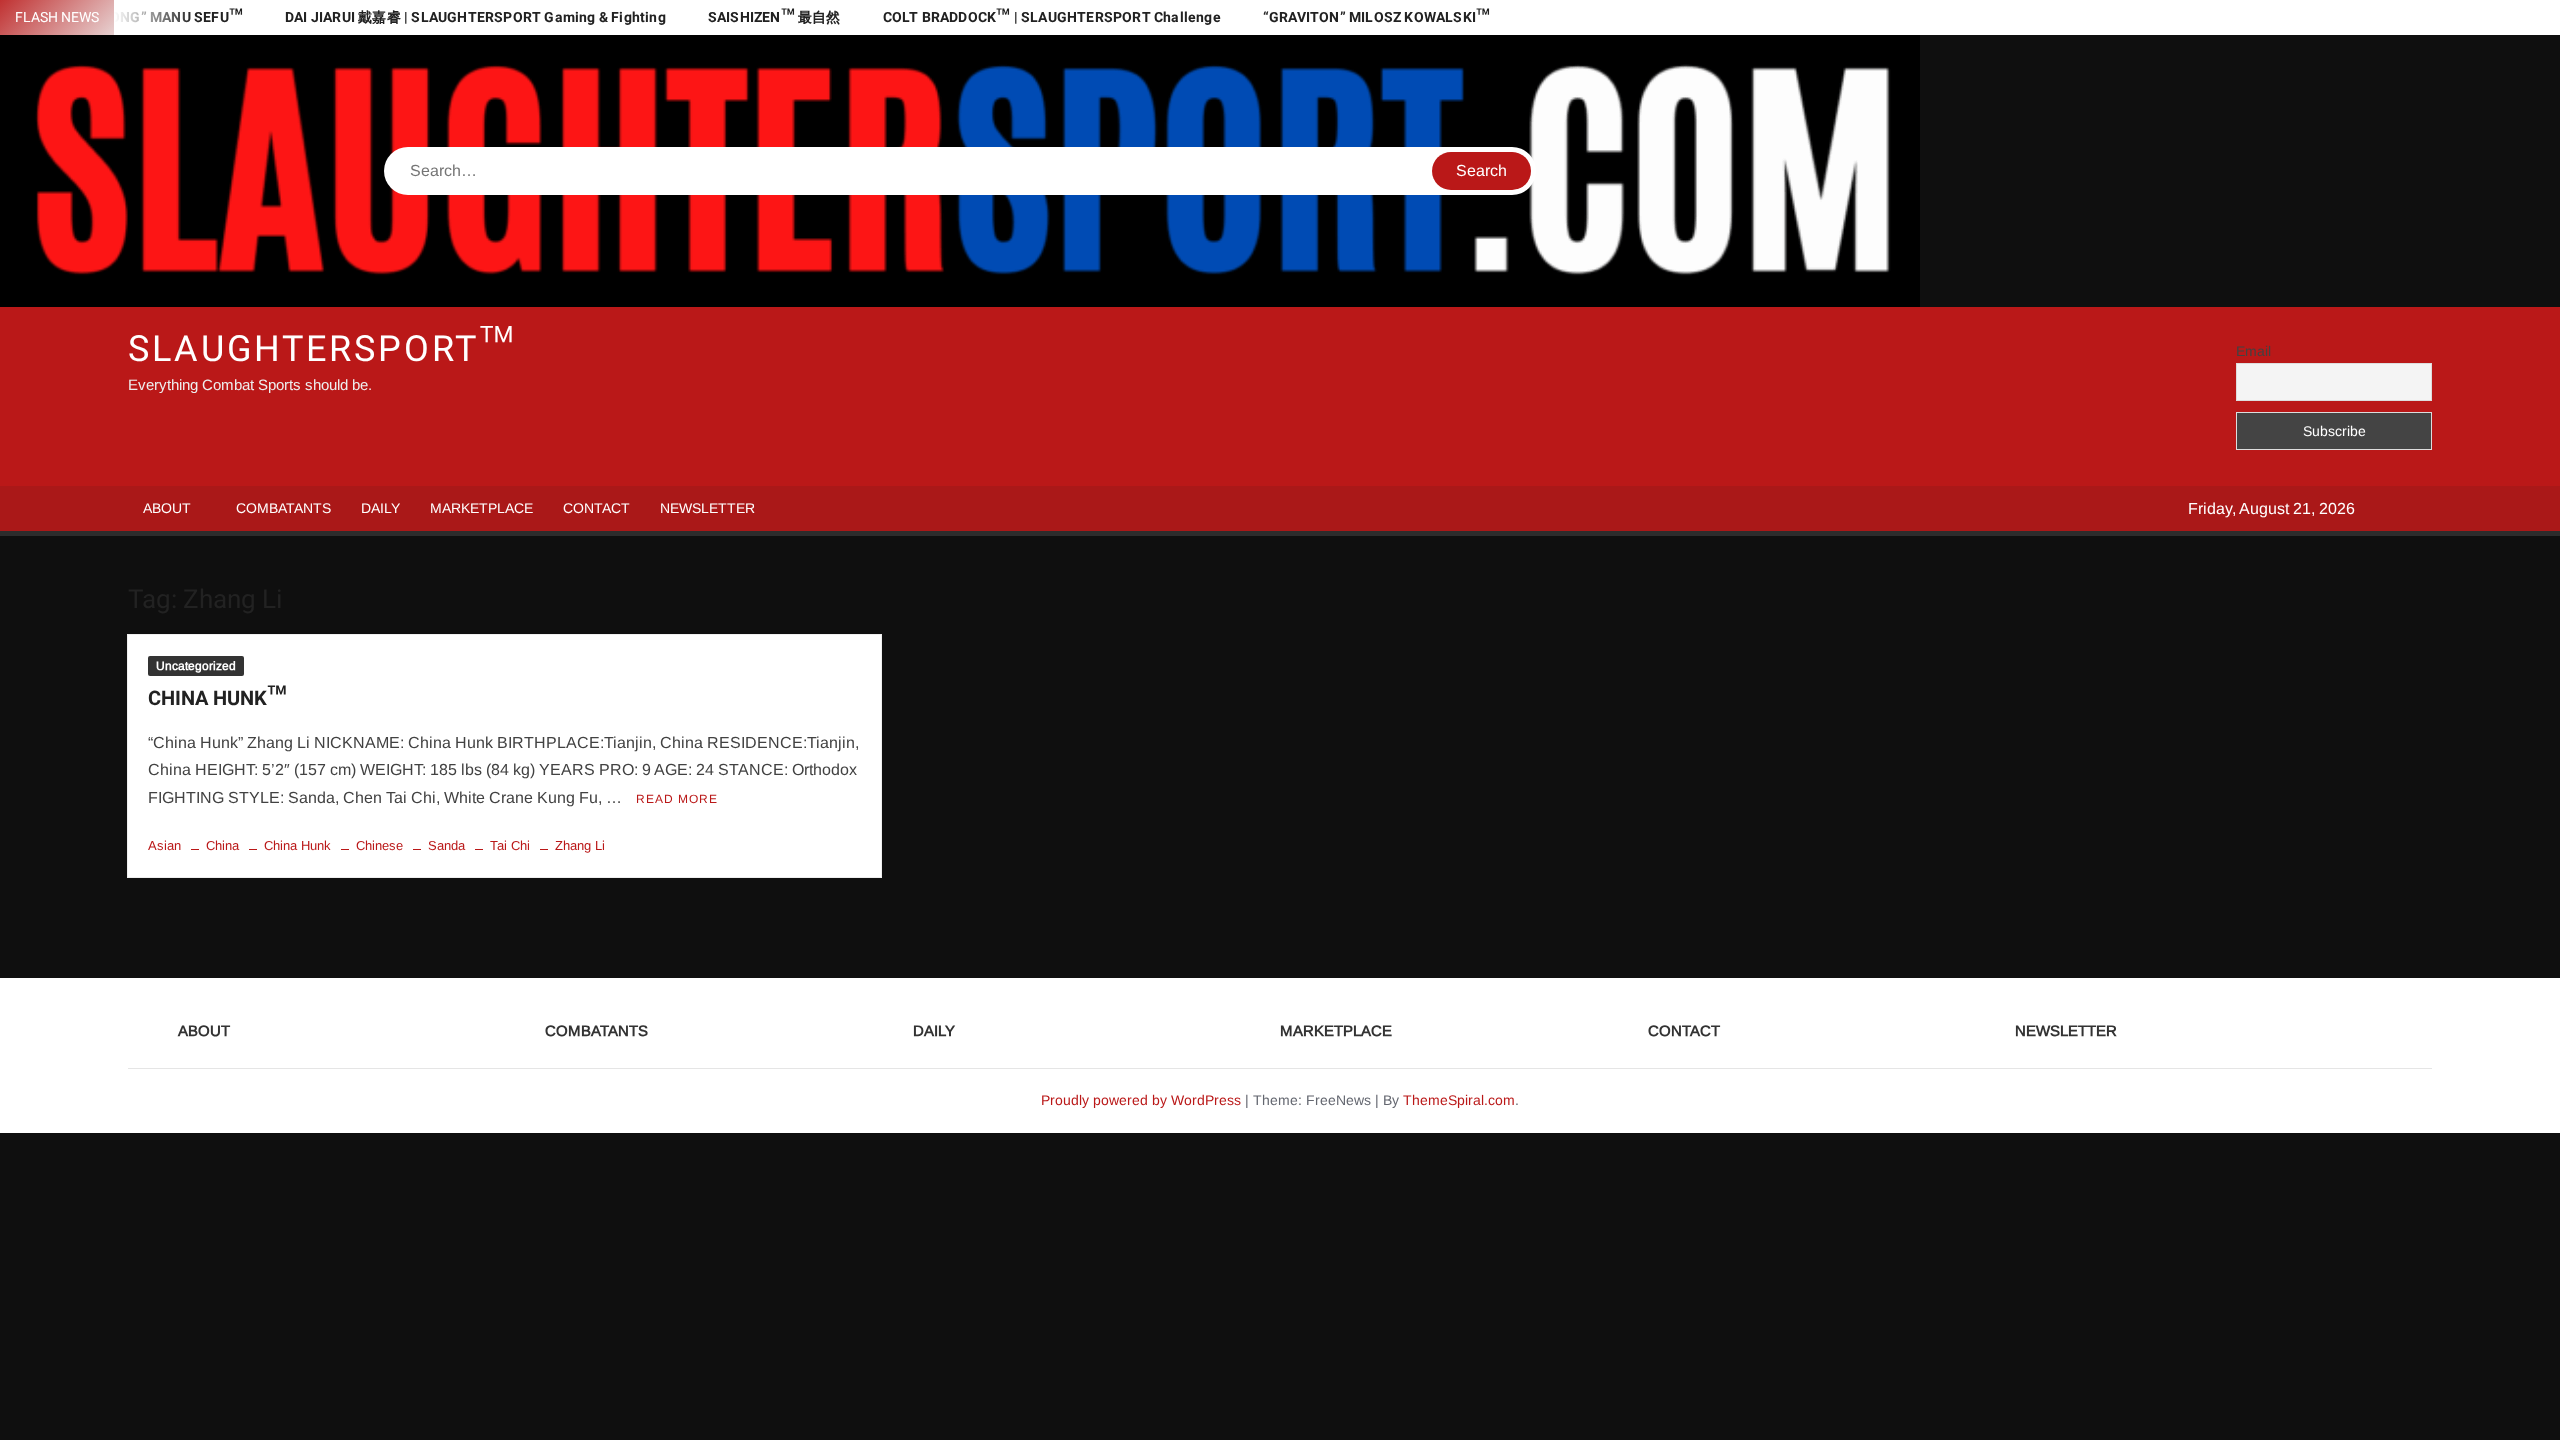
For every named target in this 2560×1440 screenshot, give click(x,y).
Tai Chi (510, 845)
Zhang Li (580, 845)
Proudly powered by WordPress (1141, 1100)
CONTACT (596, 508)
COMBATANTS (283, 508)
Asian (164, 845)
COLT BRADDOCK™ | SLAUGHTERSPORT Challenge (1052, 17)
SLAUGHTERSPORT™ (322, 349)
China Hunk (297, 845)
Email (2253, 351)
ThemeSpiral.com (1459, 1100)
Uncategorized (196, 666)
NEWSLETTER (707, 508)
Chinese (379, 845)
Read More (677, 799)
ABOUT (167, 508)
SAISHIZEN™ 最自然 (774, 17)
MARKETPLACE (481, 508)
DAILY (380, 508)
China (222, 845)
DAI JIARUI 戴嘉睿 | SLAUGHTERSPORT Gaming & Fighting (475, 17)
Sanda (446, 845)
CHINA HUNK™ (217, 698)
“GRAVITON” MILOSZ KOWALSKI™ (1376, 17)
